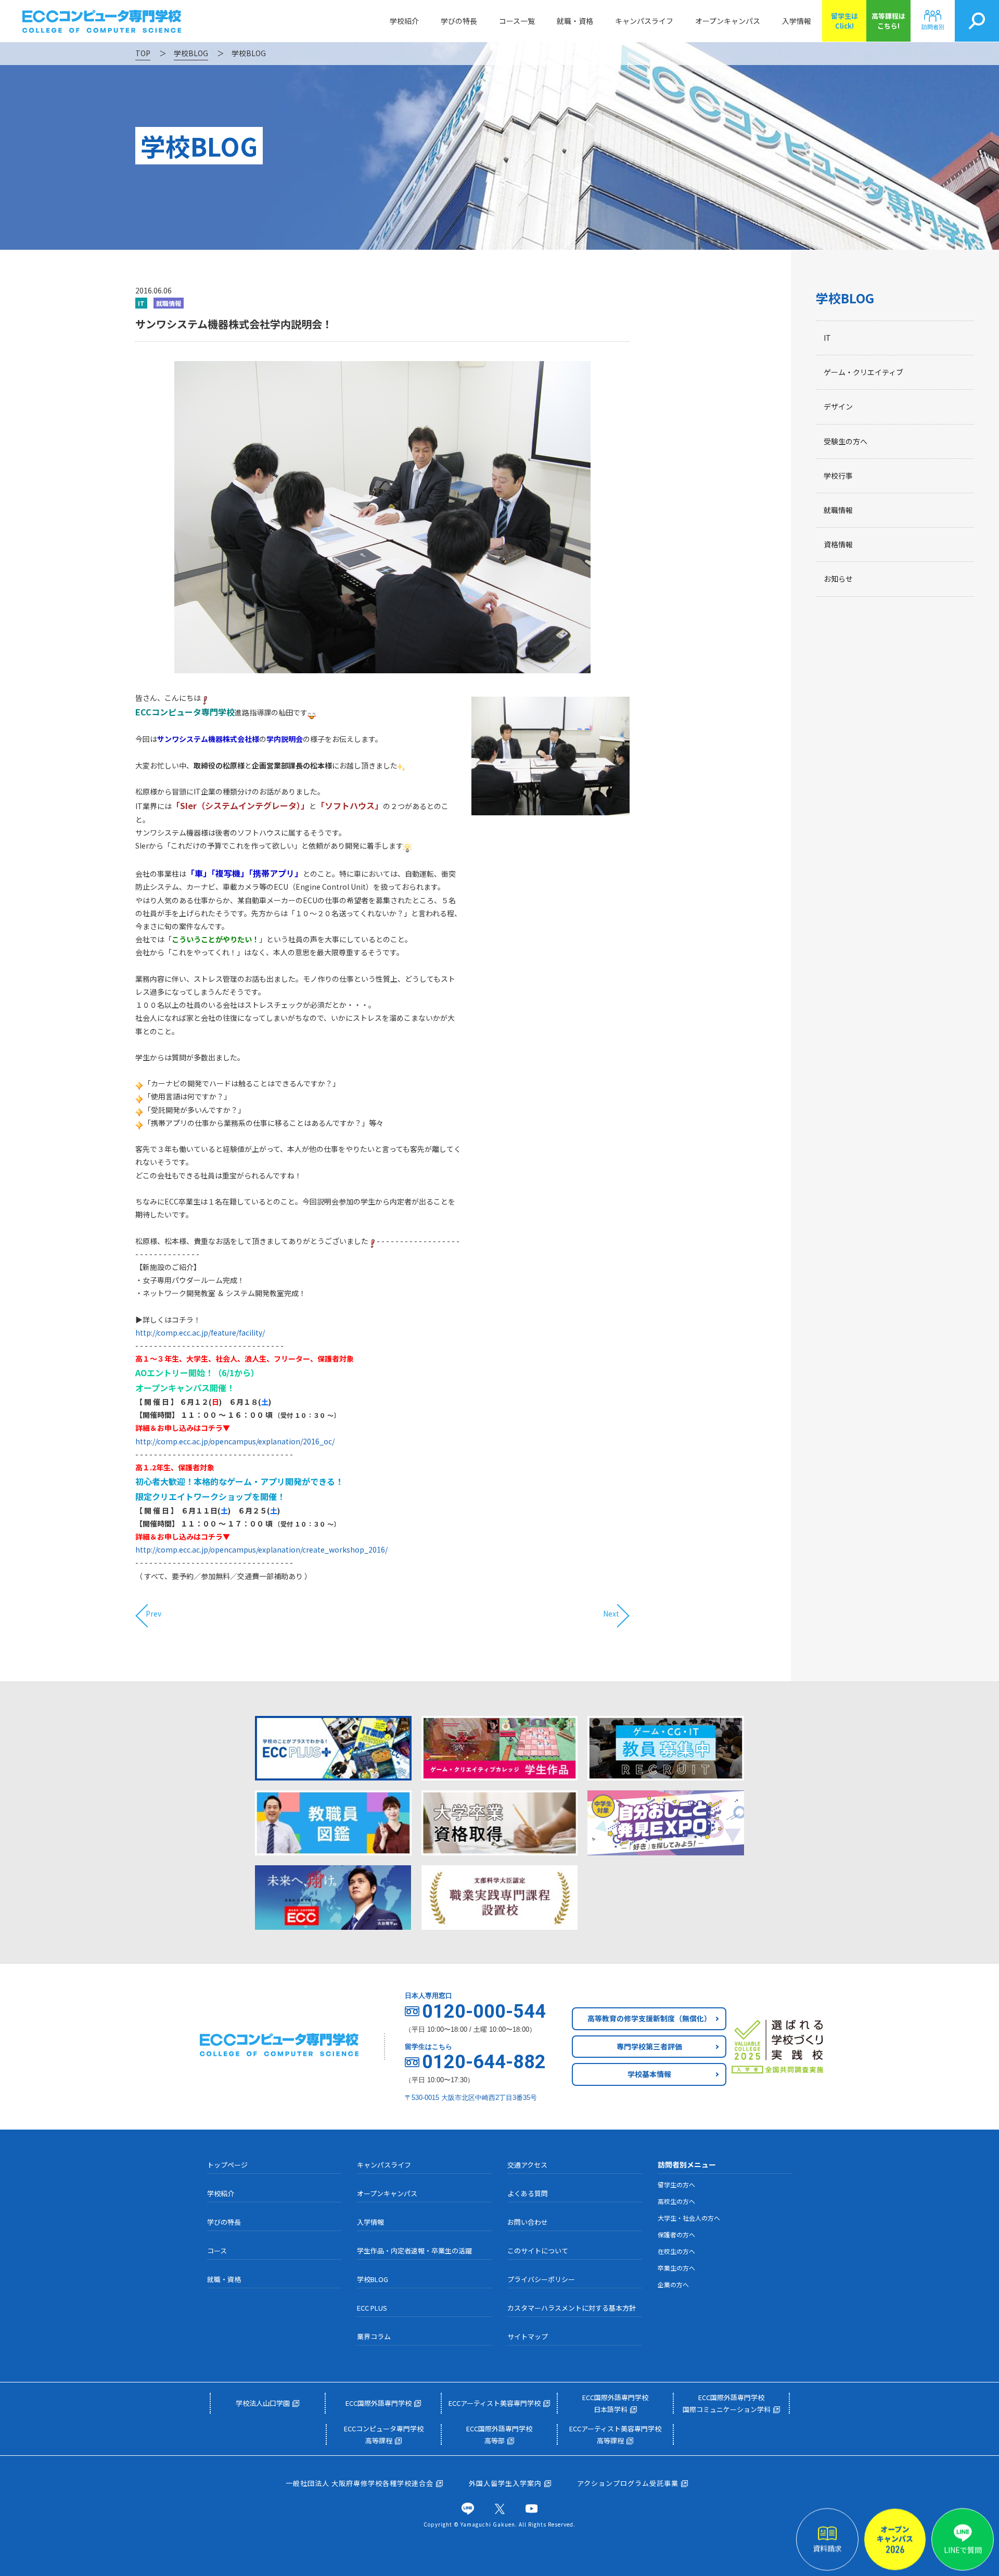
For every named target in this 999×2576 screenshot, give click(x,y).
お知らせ (838, 579)
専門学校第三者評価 (649, 2046)
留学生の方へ (676, 2184)
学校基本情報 (649, 2074)
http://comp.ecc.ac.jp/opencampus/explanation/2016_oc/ (235, 1441)
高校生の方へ (676, 2201)
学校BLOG (845, 298)
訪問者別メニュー (687, 2164)
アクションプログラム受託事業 (628, 2483)
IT (827, 338)
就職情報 (838, 510)
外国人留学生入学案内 (505, 2483)
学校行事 (838, 476)
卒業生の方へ (676, 2268)
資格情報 (838, 544)
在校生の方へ (676, 2251)
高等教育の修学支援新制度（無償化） (649, 2018)
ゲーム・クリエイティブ (863, 372)
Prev (153, 1613)
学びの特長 (459, 21)
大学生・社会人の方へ (689, 2218)
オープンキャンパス (728, 21)
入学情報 (797, 21)
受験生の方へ (846, 441)
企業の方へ (673, 2284)
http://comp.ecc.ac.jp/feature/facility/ (200, 1332)
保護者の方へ (676, 2234)
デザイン (838, 406)
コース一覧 (517, 21)
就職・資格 (575, 21)
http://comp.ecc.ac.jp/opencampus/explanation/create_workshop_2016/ (261, 1549)
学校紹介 (404, 21)
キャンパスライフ (644, 21)
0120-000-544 (484, 2011)
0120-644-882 (484, 2062)
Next (611, 1613)
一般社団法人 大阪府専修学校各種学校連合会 (360, 2483)
